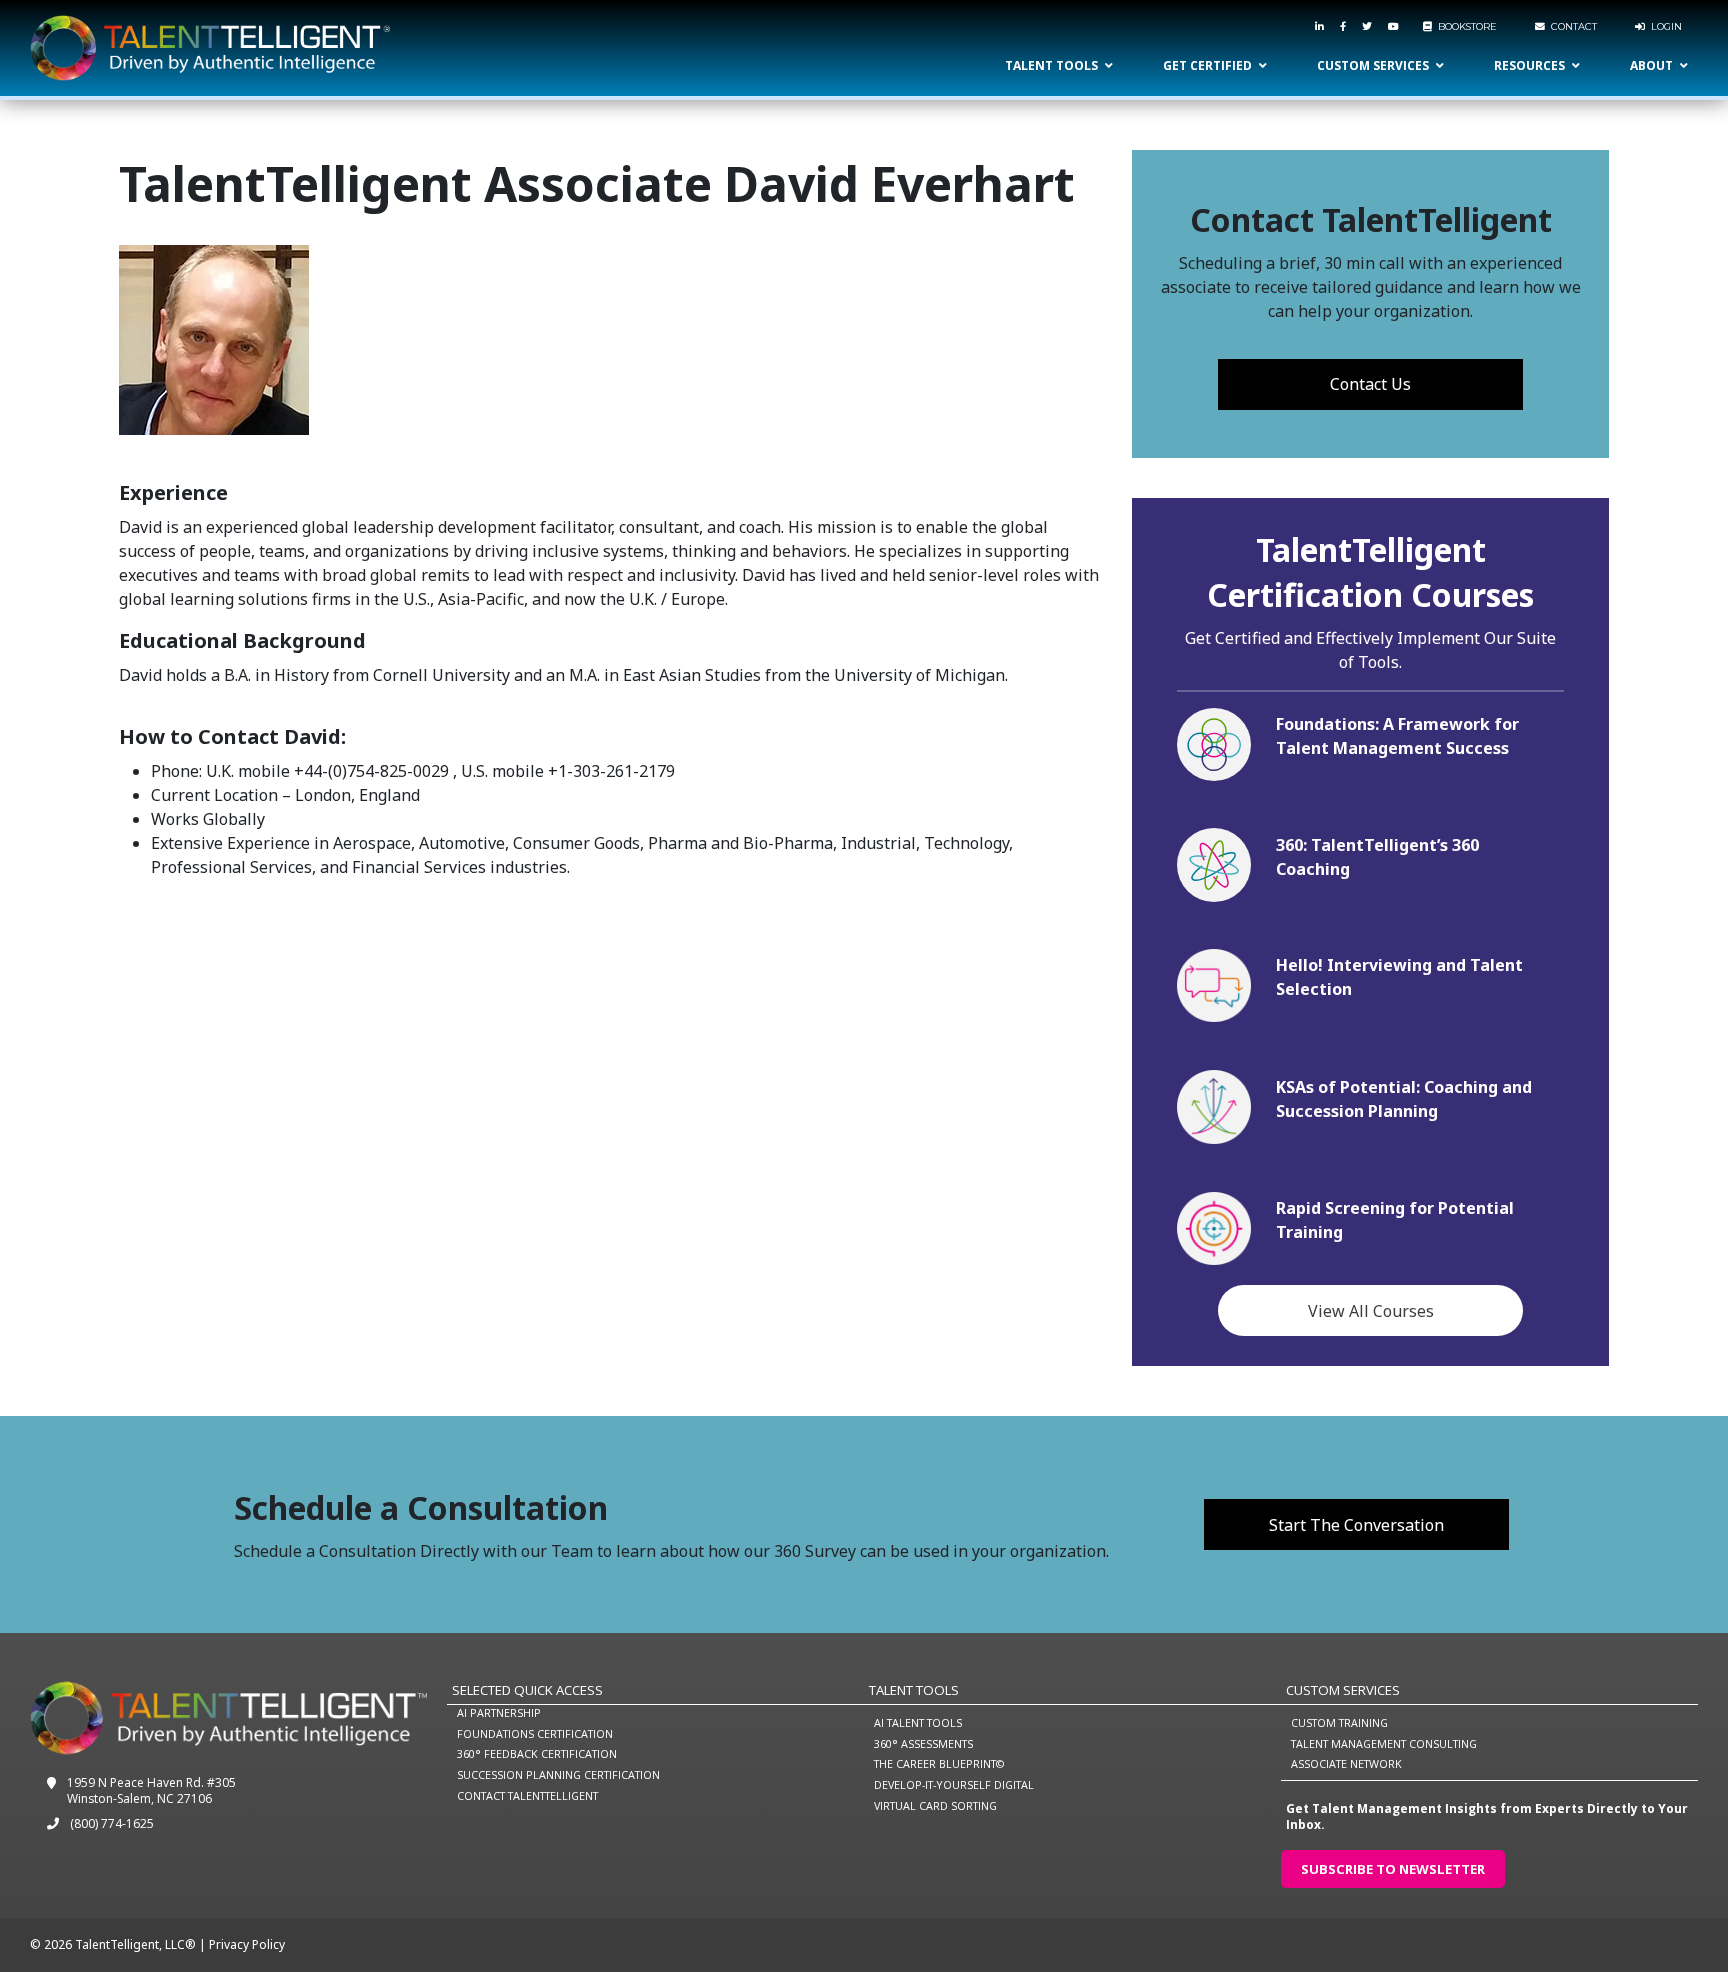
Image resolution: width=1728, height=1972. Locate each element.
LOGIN (1663, 26)
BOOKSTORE (1464, 26)
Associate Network (1346, 1763)
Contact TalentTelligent (527, 1795)
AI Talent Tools (918, 1722)
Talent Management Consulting (1384, 1743)
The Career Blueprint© (939, 1763)
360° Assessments (923, 1743)
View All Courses (1371, 1311)
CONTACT (1571, 26)
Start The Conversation (1356, 1525)
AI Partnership (499, 1712)
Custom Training (1339, 1722)
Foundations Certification (535, 1733)
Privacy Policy (247, 1944)
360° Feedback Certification (537, 1753)
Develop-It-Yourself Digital (954, 1784)
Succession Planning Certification (558, 1774)
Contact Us (1370, 384)
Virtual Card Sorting (935, 1805)
